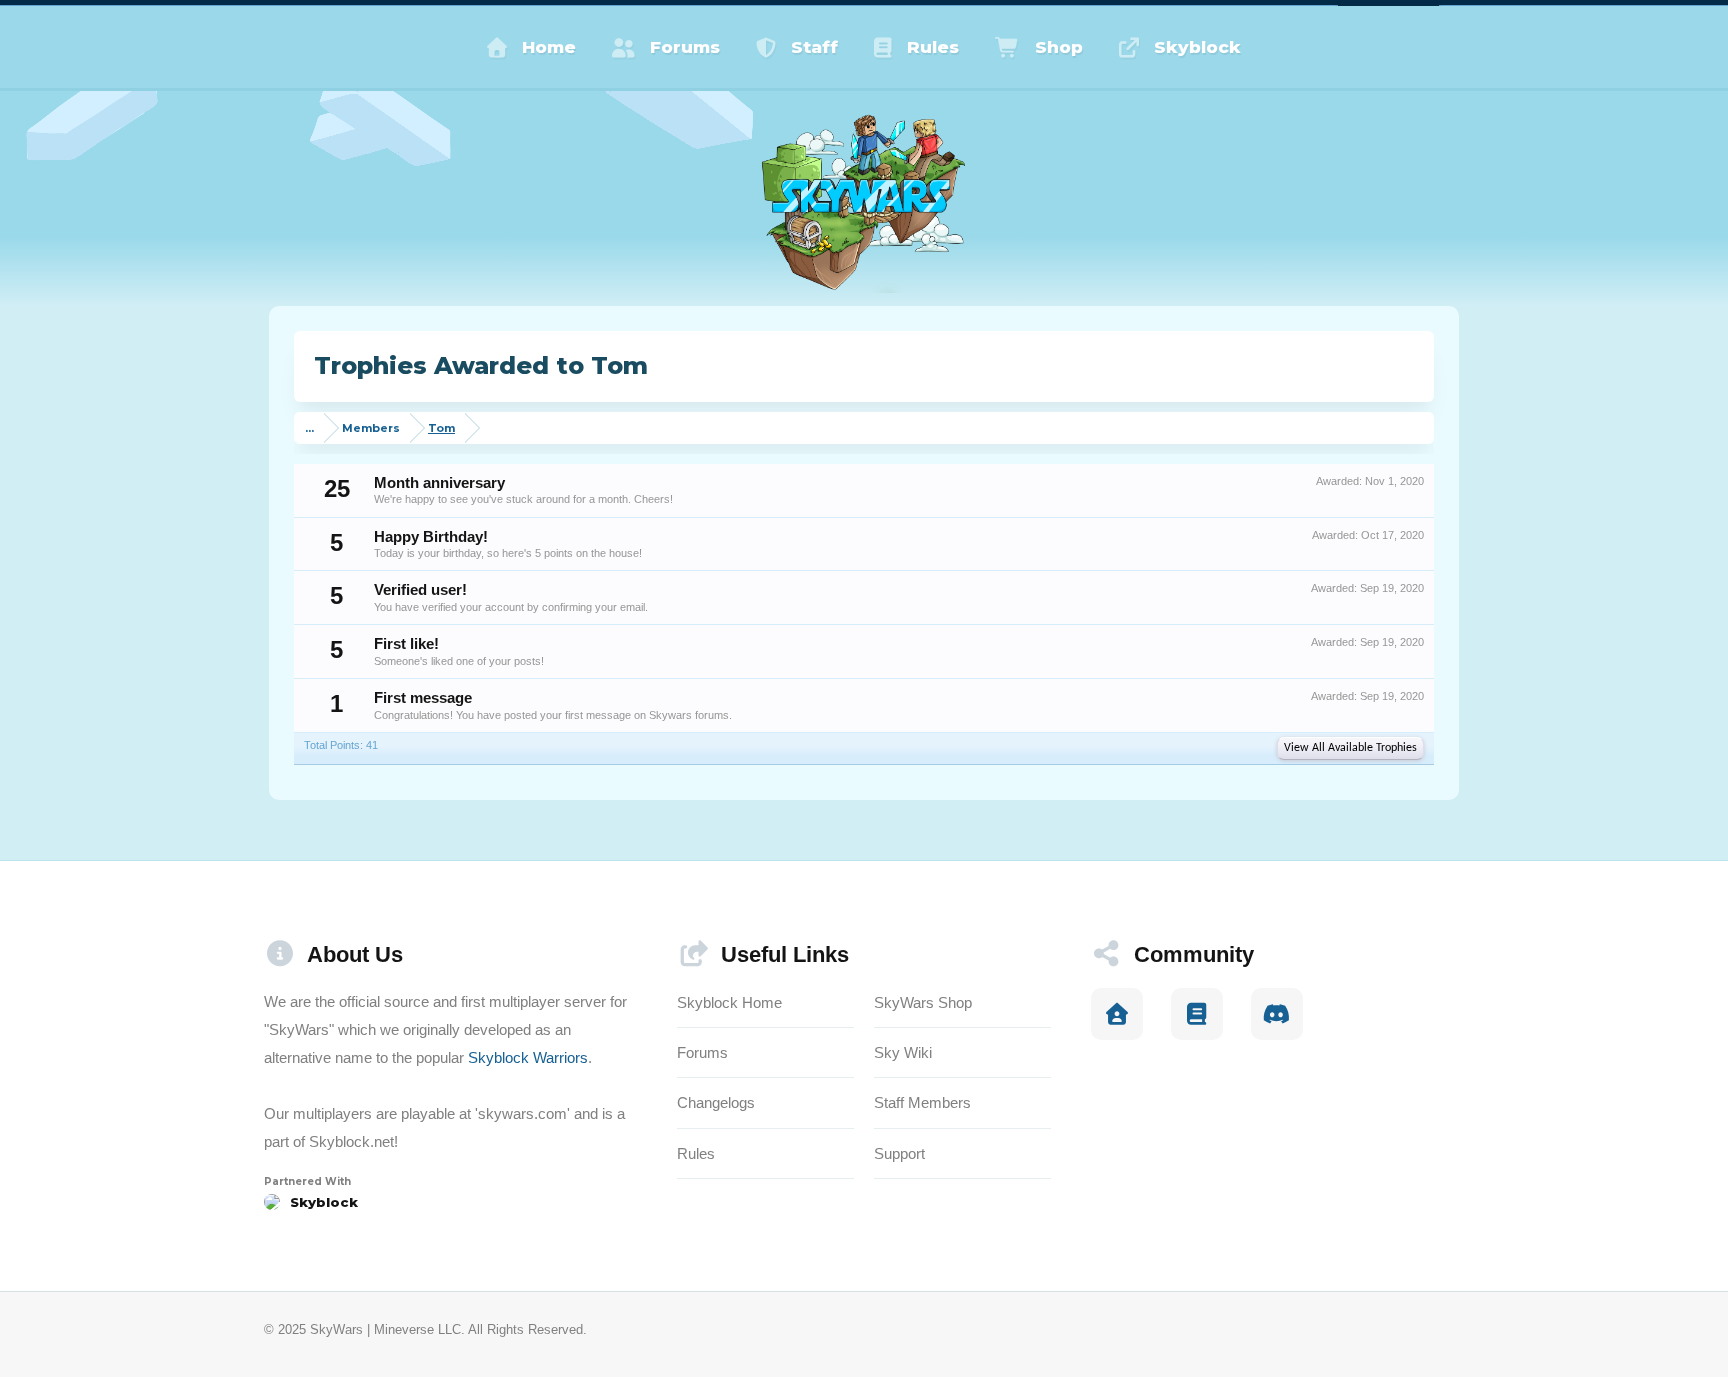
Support (899, 1153)
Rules (933, 47)
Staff (814, 47)
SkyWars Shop (923, 1002)
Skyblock (1197, 47)
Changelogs (716, 1102)
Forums (685, 47)
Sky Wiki (903, 1052)
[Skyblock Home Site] (1117, 1014)
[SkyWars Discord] (1277, 1014)
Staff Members (922, 1102)
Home (549, 47)
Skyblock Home (729, 1002)
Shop (1059, 47)
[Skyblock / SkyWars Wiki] (1197, 1014)
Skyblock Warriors (528, 1057)
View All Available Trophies (1350, 748)
